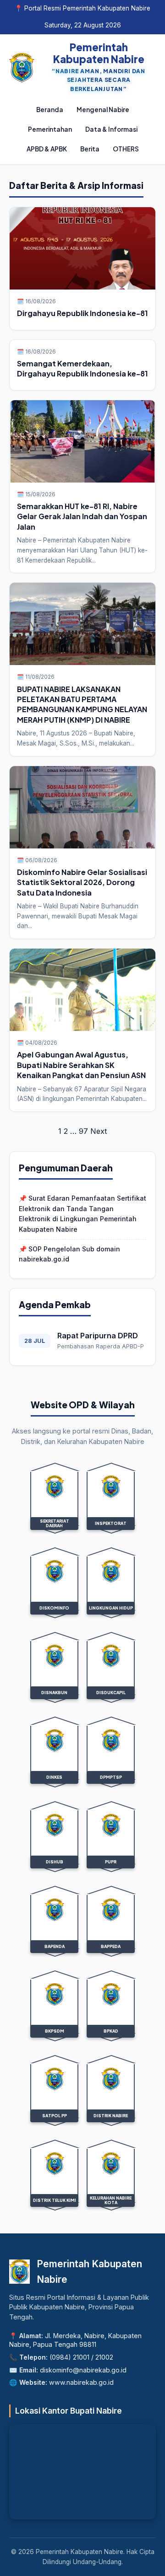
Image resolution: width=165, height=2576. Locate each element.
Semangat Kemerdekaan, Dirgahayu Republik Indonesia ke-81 (82, 368)
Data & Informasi (111, 129)
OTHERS (126, 149)
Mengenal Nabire (103, 110)
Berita (90, 149)
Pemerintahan (50, 129)
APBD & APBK (47, 149)
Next (99, 1131)
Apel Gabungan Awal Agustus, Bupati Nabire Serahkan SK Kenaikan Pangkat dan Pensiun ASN (81, 1065)
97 (83, 1131)
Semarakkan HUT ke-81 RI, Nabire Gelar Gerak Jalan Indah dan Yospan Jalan (82, 516)
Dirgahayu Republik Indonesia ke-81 (82, 313)
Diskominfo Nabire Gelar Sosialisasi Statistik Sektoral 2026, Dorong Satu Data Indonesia (82, 882)
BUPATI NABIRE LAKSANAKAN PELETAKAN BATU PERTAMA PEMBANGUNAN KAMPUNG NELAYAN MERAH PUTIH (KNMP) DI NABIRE (82, 704)
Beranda (50, 110)
